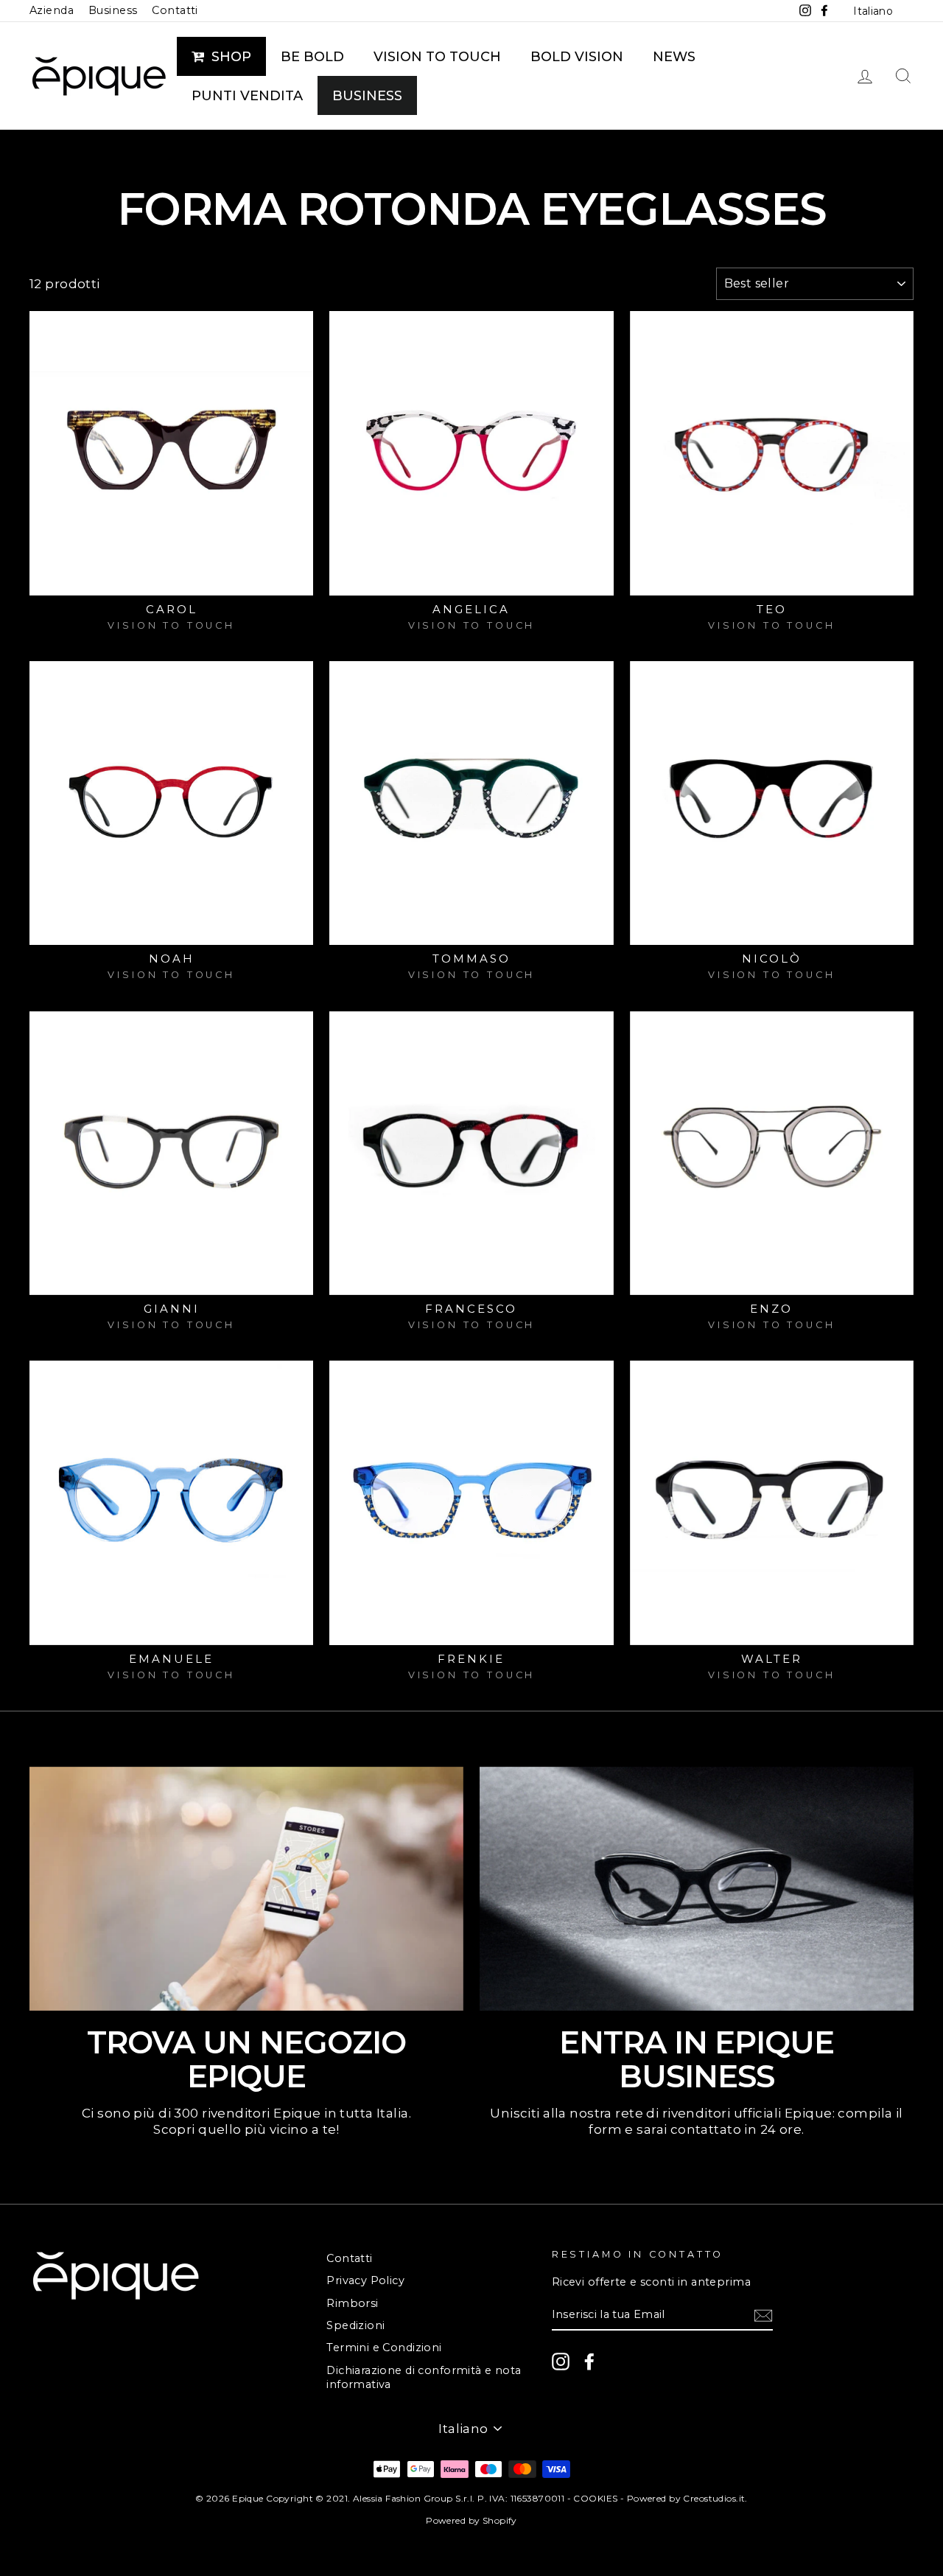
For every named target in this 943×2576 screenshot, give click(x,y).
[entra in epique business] (697, 1889)
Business (113, 10)
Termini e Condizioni (384, 2348)
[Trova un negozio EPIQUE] (246, 1889)
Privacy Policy (365, 2280)
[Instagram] (561, 2362)
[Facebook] (589, 2362)
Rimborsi (352, 2303)
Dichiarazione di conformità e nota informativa (424, 2377)
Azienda (52, 10)
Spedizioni (355, 2325)
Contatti (175, 10)
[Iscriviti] (763, 2315)
